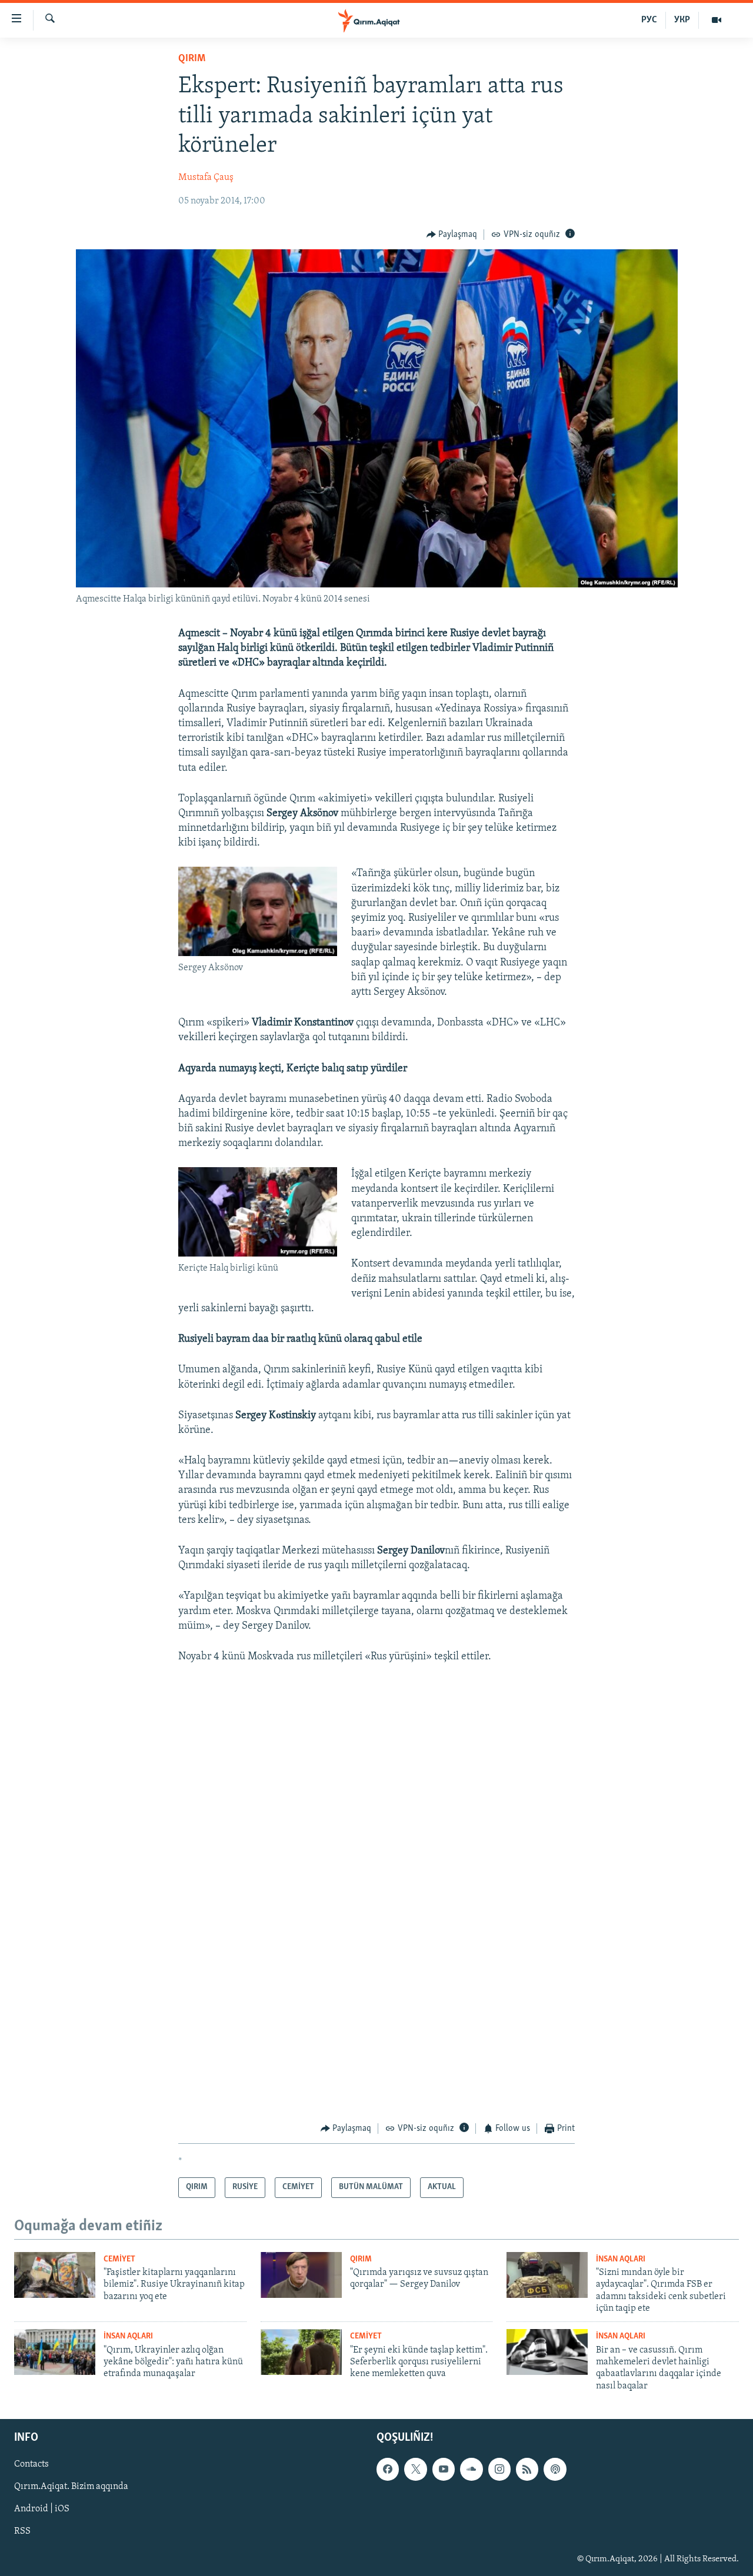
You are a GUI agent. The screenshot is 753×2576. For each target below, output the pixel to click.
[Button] (452, 235)
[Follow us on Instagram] (499, 2470)
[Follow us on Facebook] (388, 2470)
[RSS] (527, 2470)
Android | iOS (42, 2510)
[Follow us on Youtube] (444, 2470)
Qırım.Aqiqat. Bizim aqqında (71, 2487)
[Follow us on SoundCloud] (471, 2470)
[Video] (717, 20)
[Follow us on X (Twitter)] (415, 2470)
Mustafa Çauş (206, 178)
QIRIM (192, 59)
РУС (649, 20)
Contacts (31, 2465)
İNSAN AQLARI (621, 2259)
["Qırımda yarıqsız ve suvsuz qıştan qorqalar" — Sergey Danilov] (301, 2275)
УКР (682, 20)
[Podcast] (555, 2470)
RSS (22, 2532)
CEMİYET (119, 2259)
